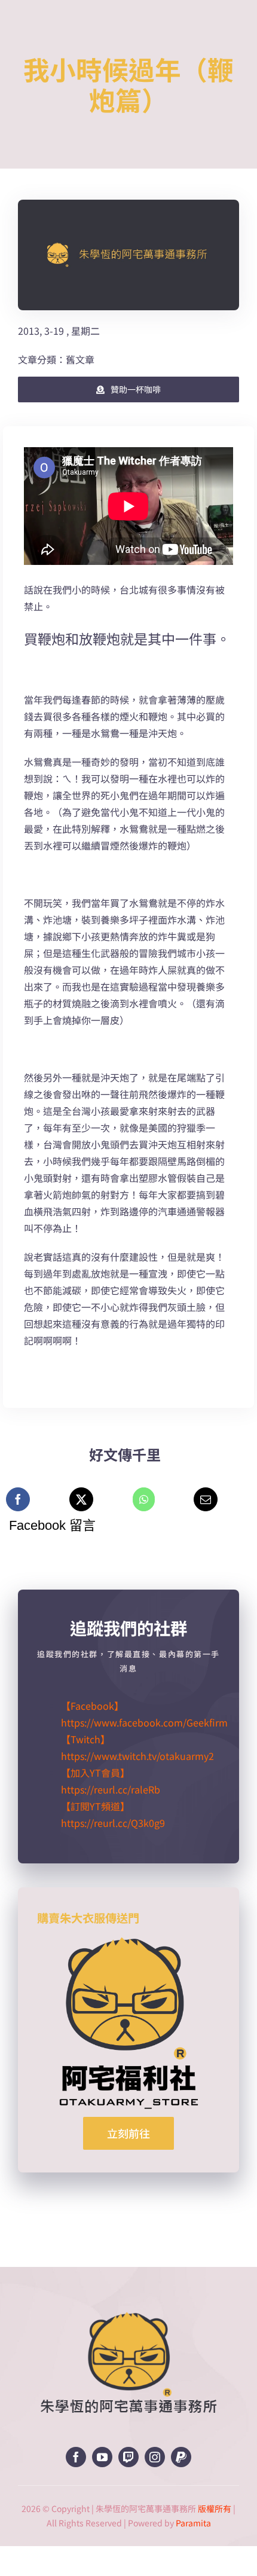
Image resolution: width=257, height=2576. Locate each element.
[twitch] (128, 2457)
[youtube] (102, 2457)
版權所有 (215, 2508)
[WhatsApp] (144, 1499)
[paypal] (181, 2457)
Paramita (193, 2523)
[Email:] (206, 1499)
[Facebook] (18, 1499)
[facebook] (76, 2457)
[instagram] (155, 2457)
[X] (81, 1499)
